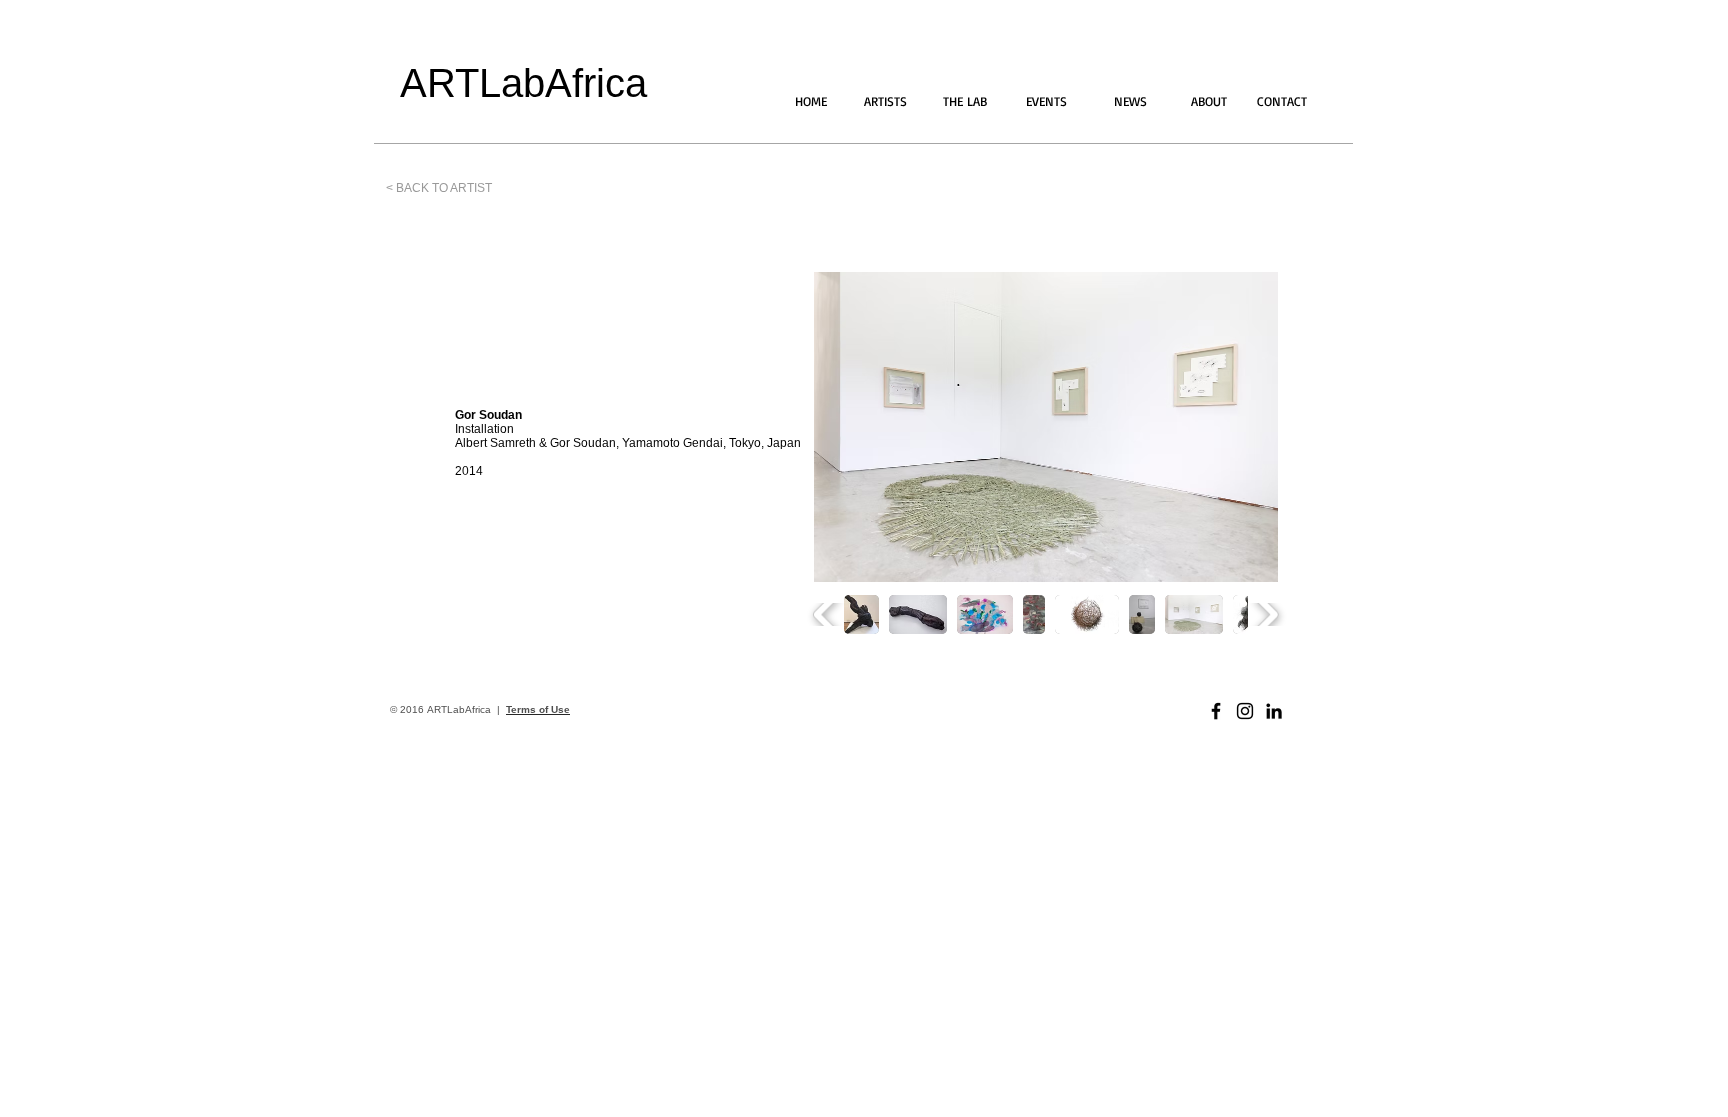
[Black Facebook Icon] (1216, 711)
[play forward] (1265, 614)
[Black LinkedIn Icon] (1274, 711)
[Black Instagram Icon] (1245, 711)
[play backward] (826, 614)
